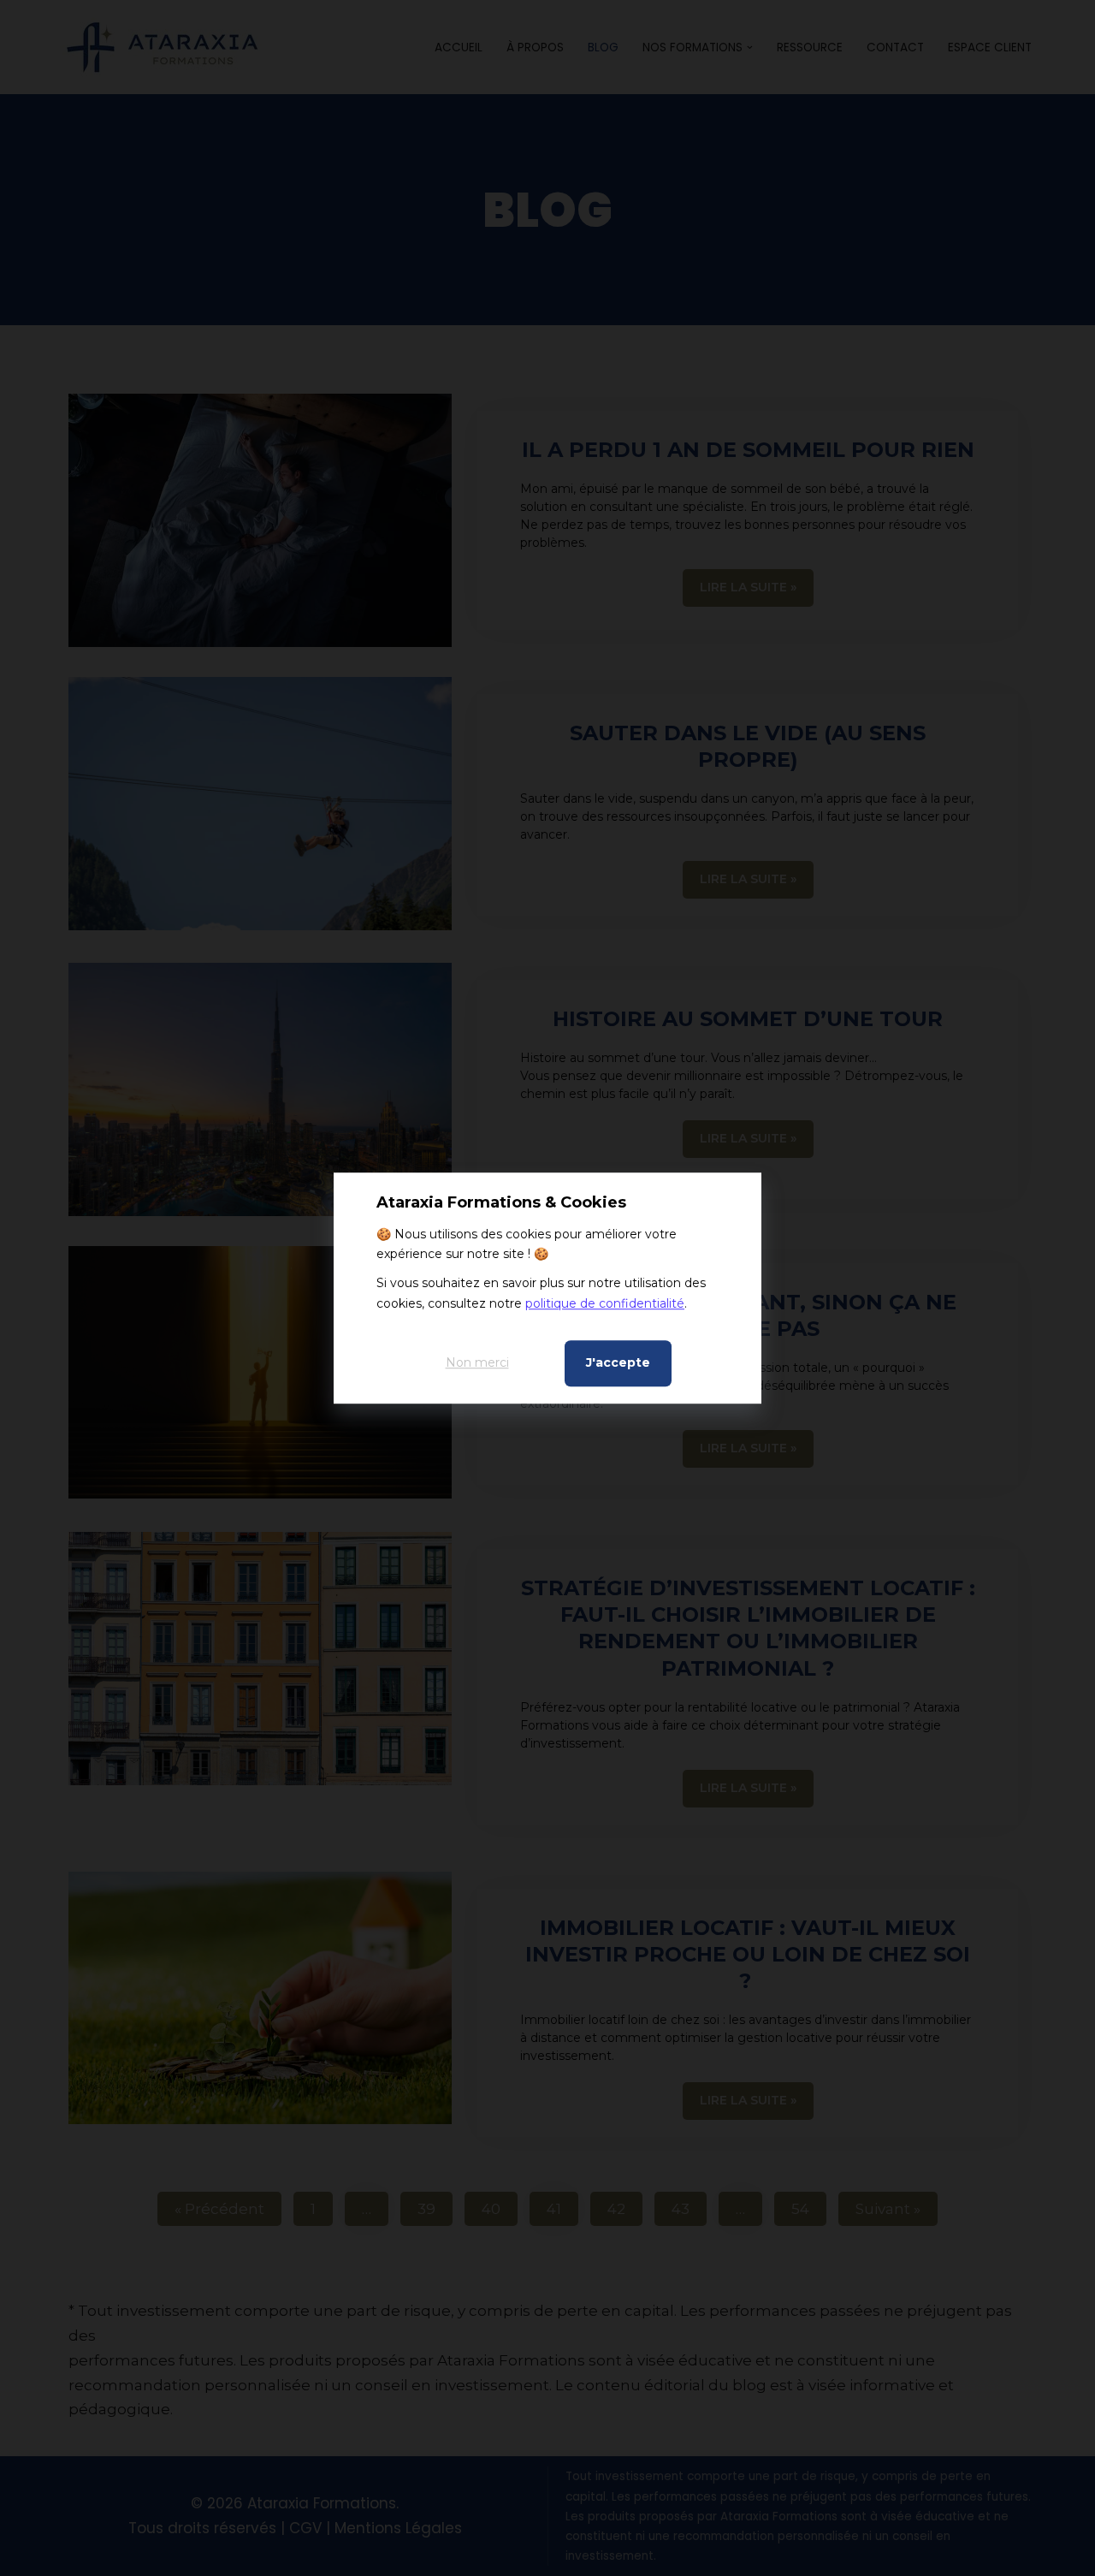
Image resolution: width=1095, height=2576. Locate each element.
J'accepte (618, 1362)
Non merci (477, 1362)
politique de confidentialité (605, 1303)
